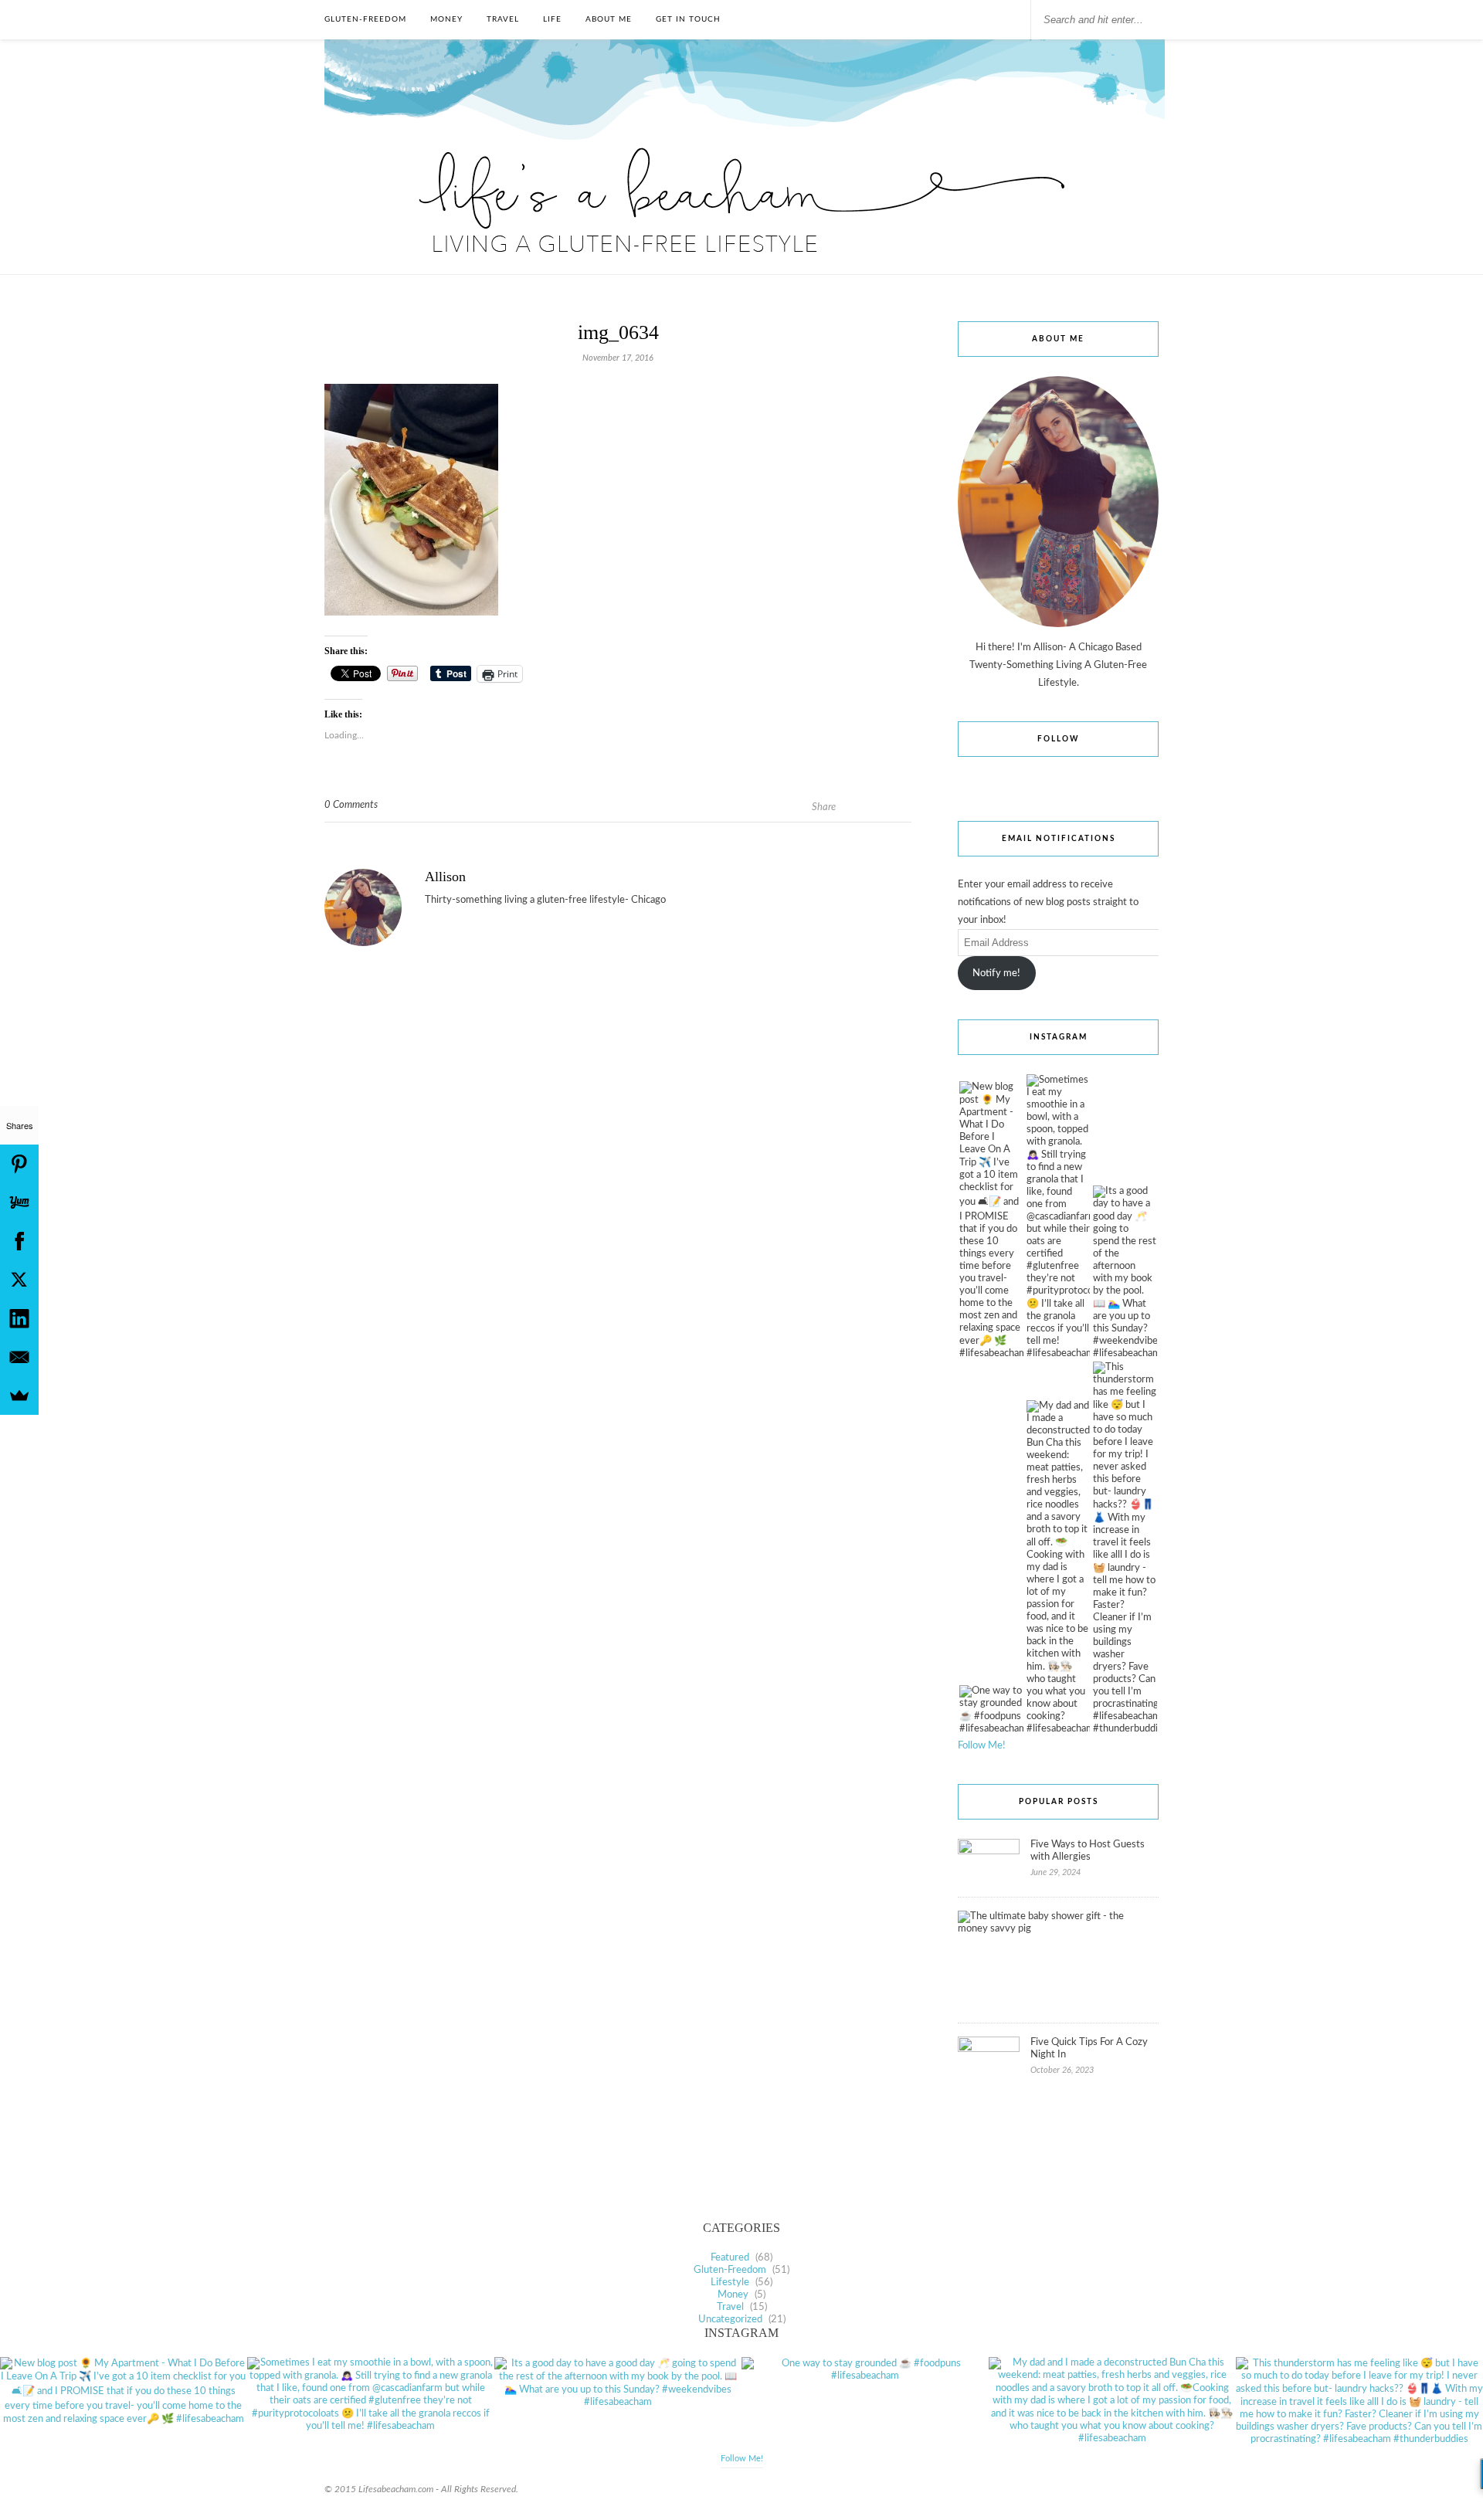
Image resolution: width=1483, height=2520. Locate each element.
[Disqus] (618, 1189)
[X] (19, 1280)
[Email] (19, 1357)
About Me (609, 19)
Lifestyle (730, 2283)
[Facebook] (19, 1241)
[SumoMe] (19, 1396)
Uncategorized (730, 2320)
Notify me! (996, 973)
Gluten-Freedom (365, 19)
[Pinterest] (19, 1164)
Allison (445, 877)
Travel (503, 19)
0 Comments (351, 805)
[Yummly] (19, 1202)
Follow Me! (982, 1746)
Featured (730, 2258)
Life (552, 19)
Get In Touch (688, 19)
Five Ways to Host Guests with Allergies (1088, 1851)
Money (446, 19)
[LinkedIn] (19, 1318)
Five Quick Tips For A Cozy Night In (1089, 2049)
